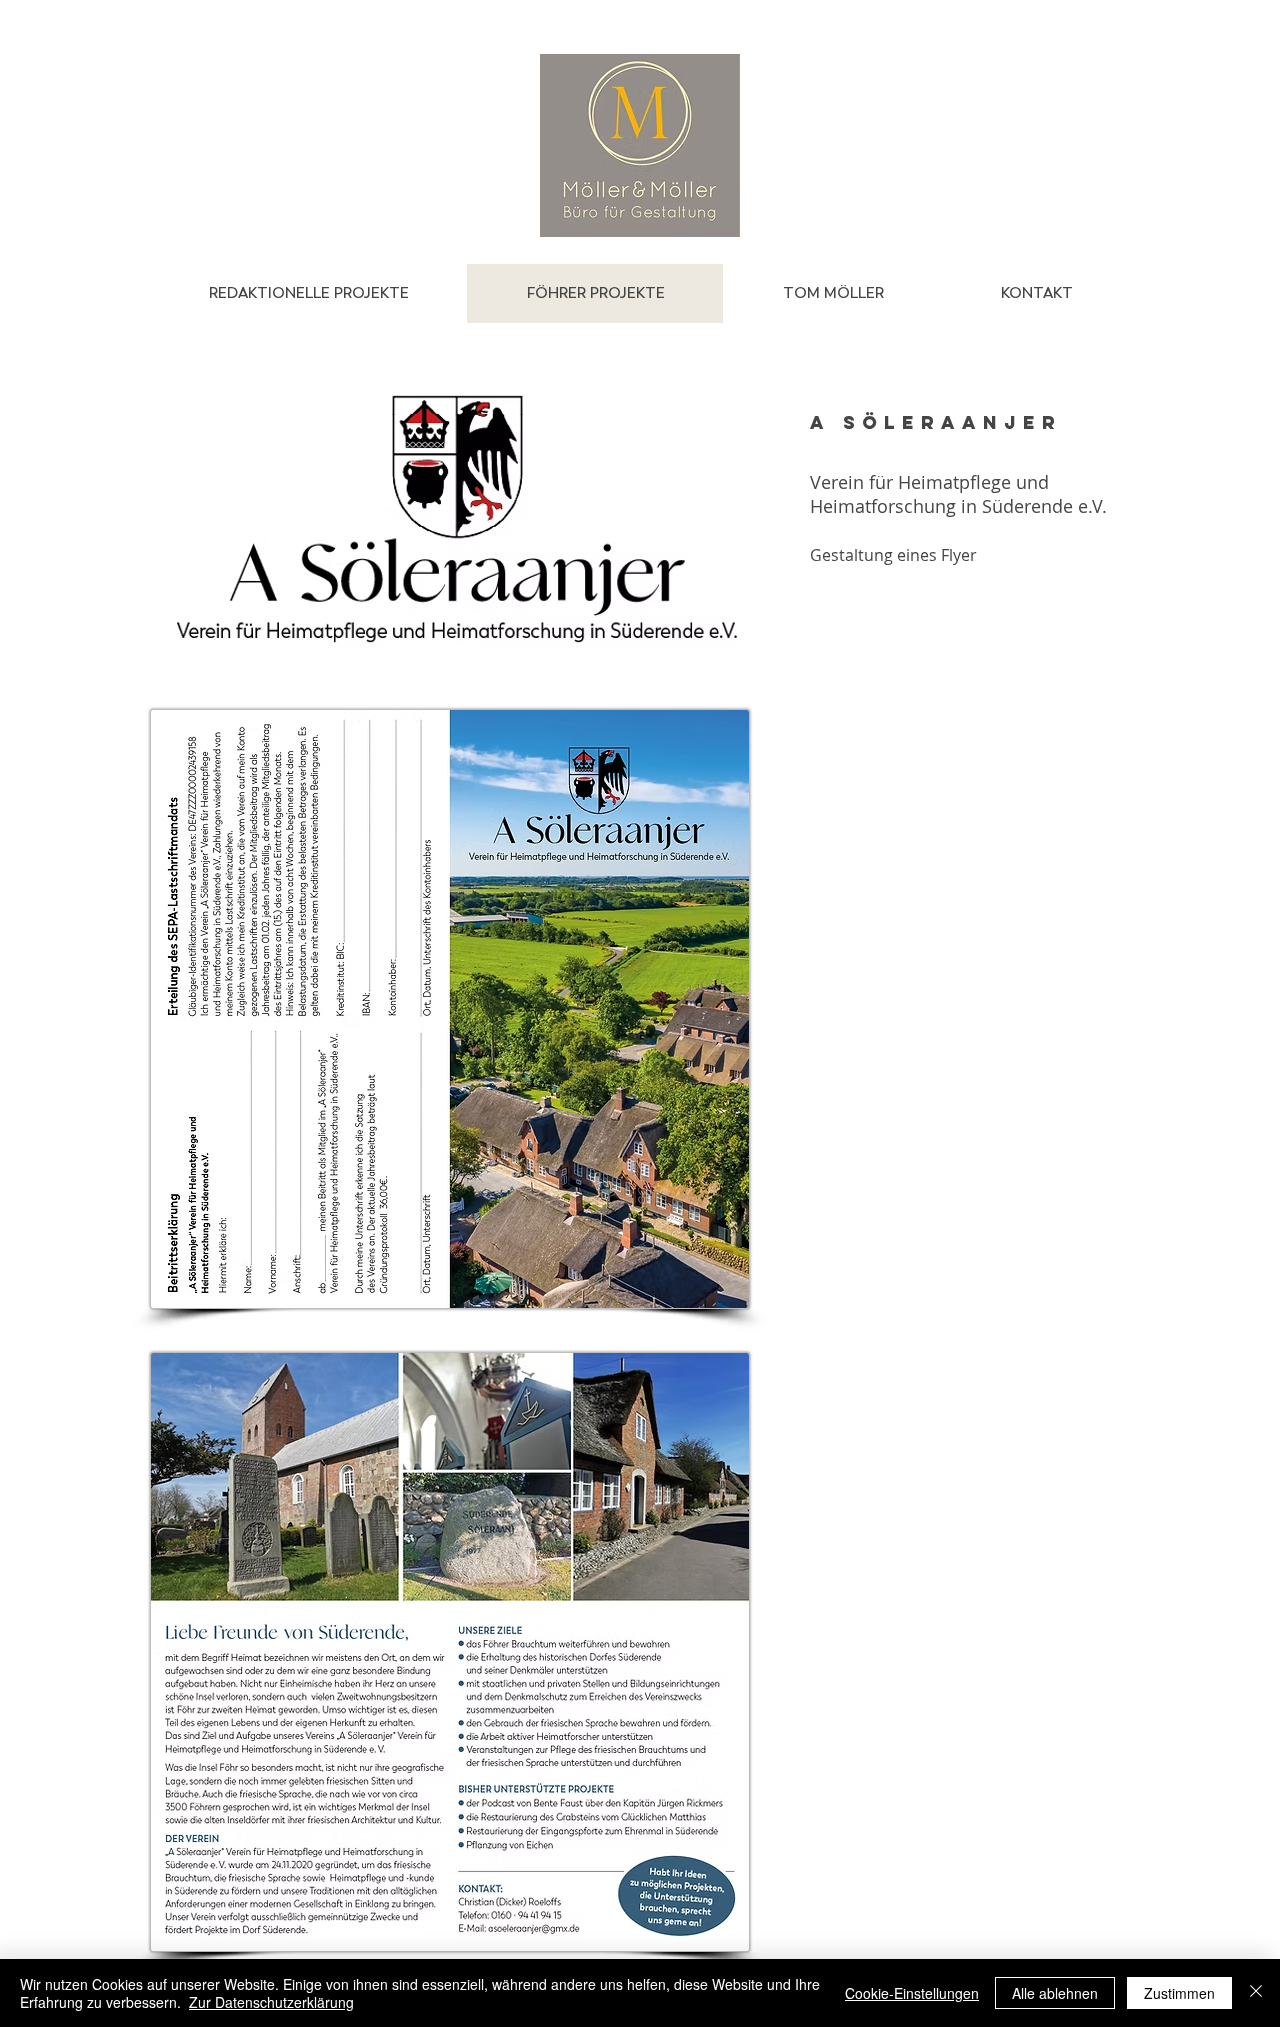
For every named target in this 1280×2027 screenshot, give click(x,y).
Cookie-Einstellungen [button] (912, 1993)
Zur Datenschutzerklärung (271, 2002)
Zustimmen (1179, 1993)
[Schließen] (1256, 1993)
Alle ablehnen (1055, 1993)
